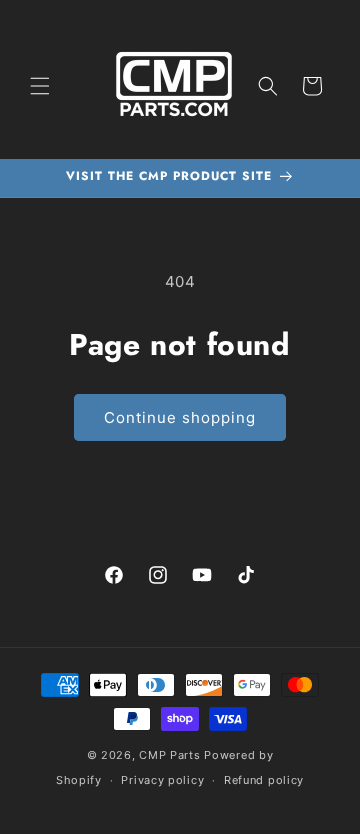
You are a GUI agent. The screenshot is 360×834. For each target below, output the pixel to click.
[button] (40, 86)
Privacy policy (162, 780)
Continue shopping (180, 417)
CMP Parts (169, 755)
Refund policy (264, 780)
